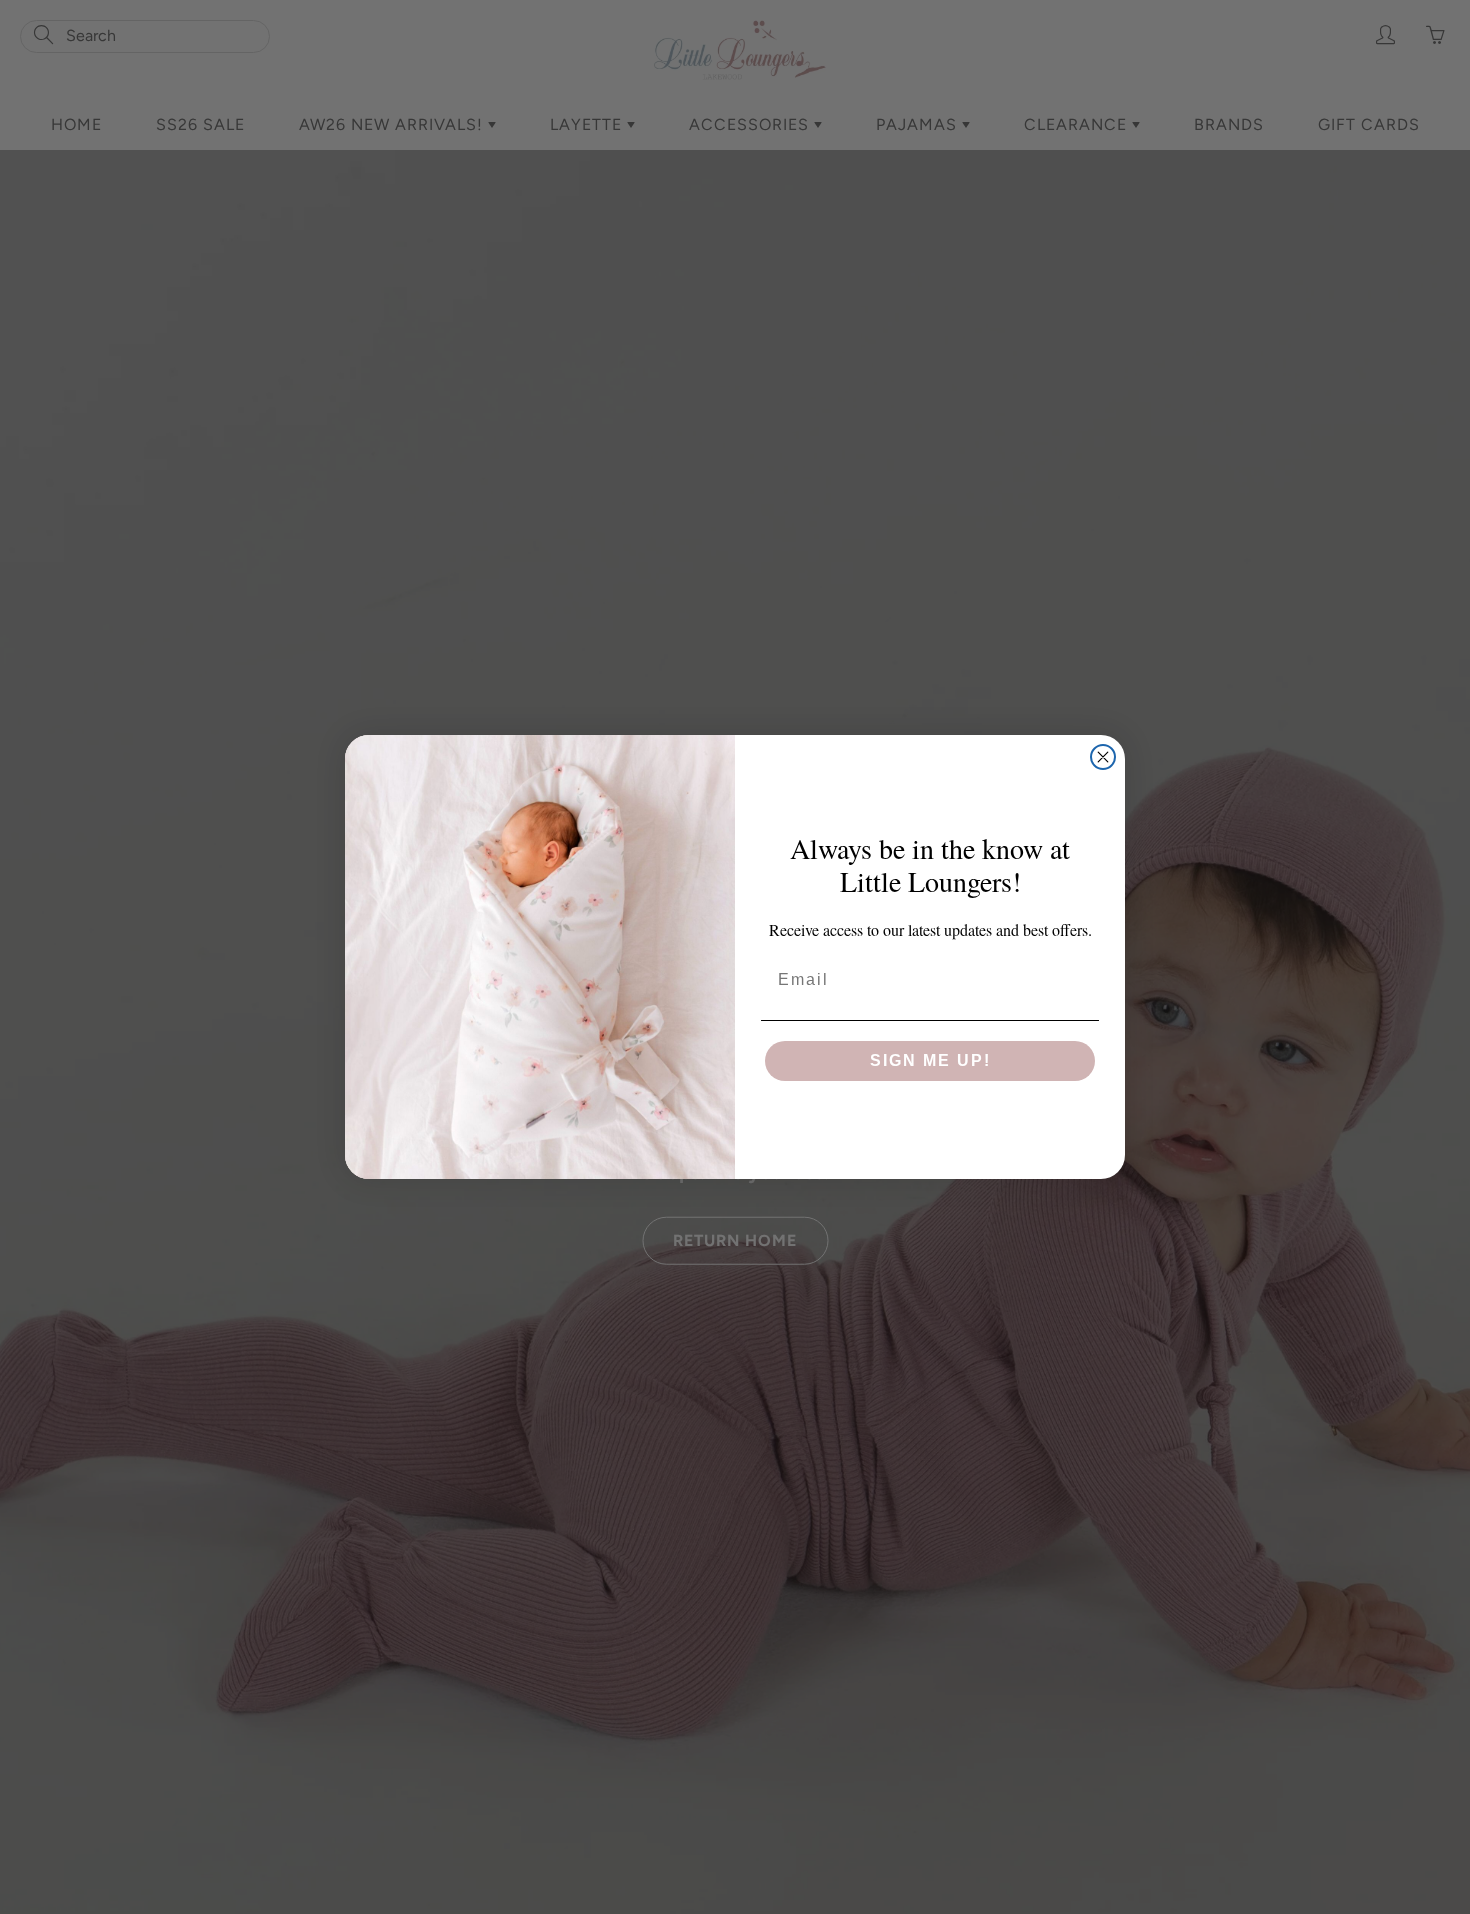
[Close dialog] (1103, 757)
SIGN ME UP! (930, 1060)
